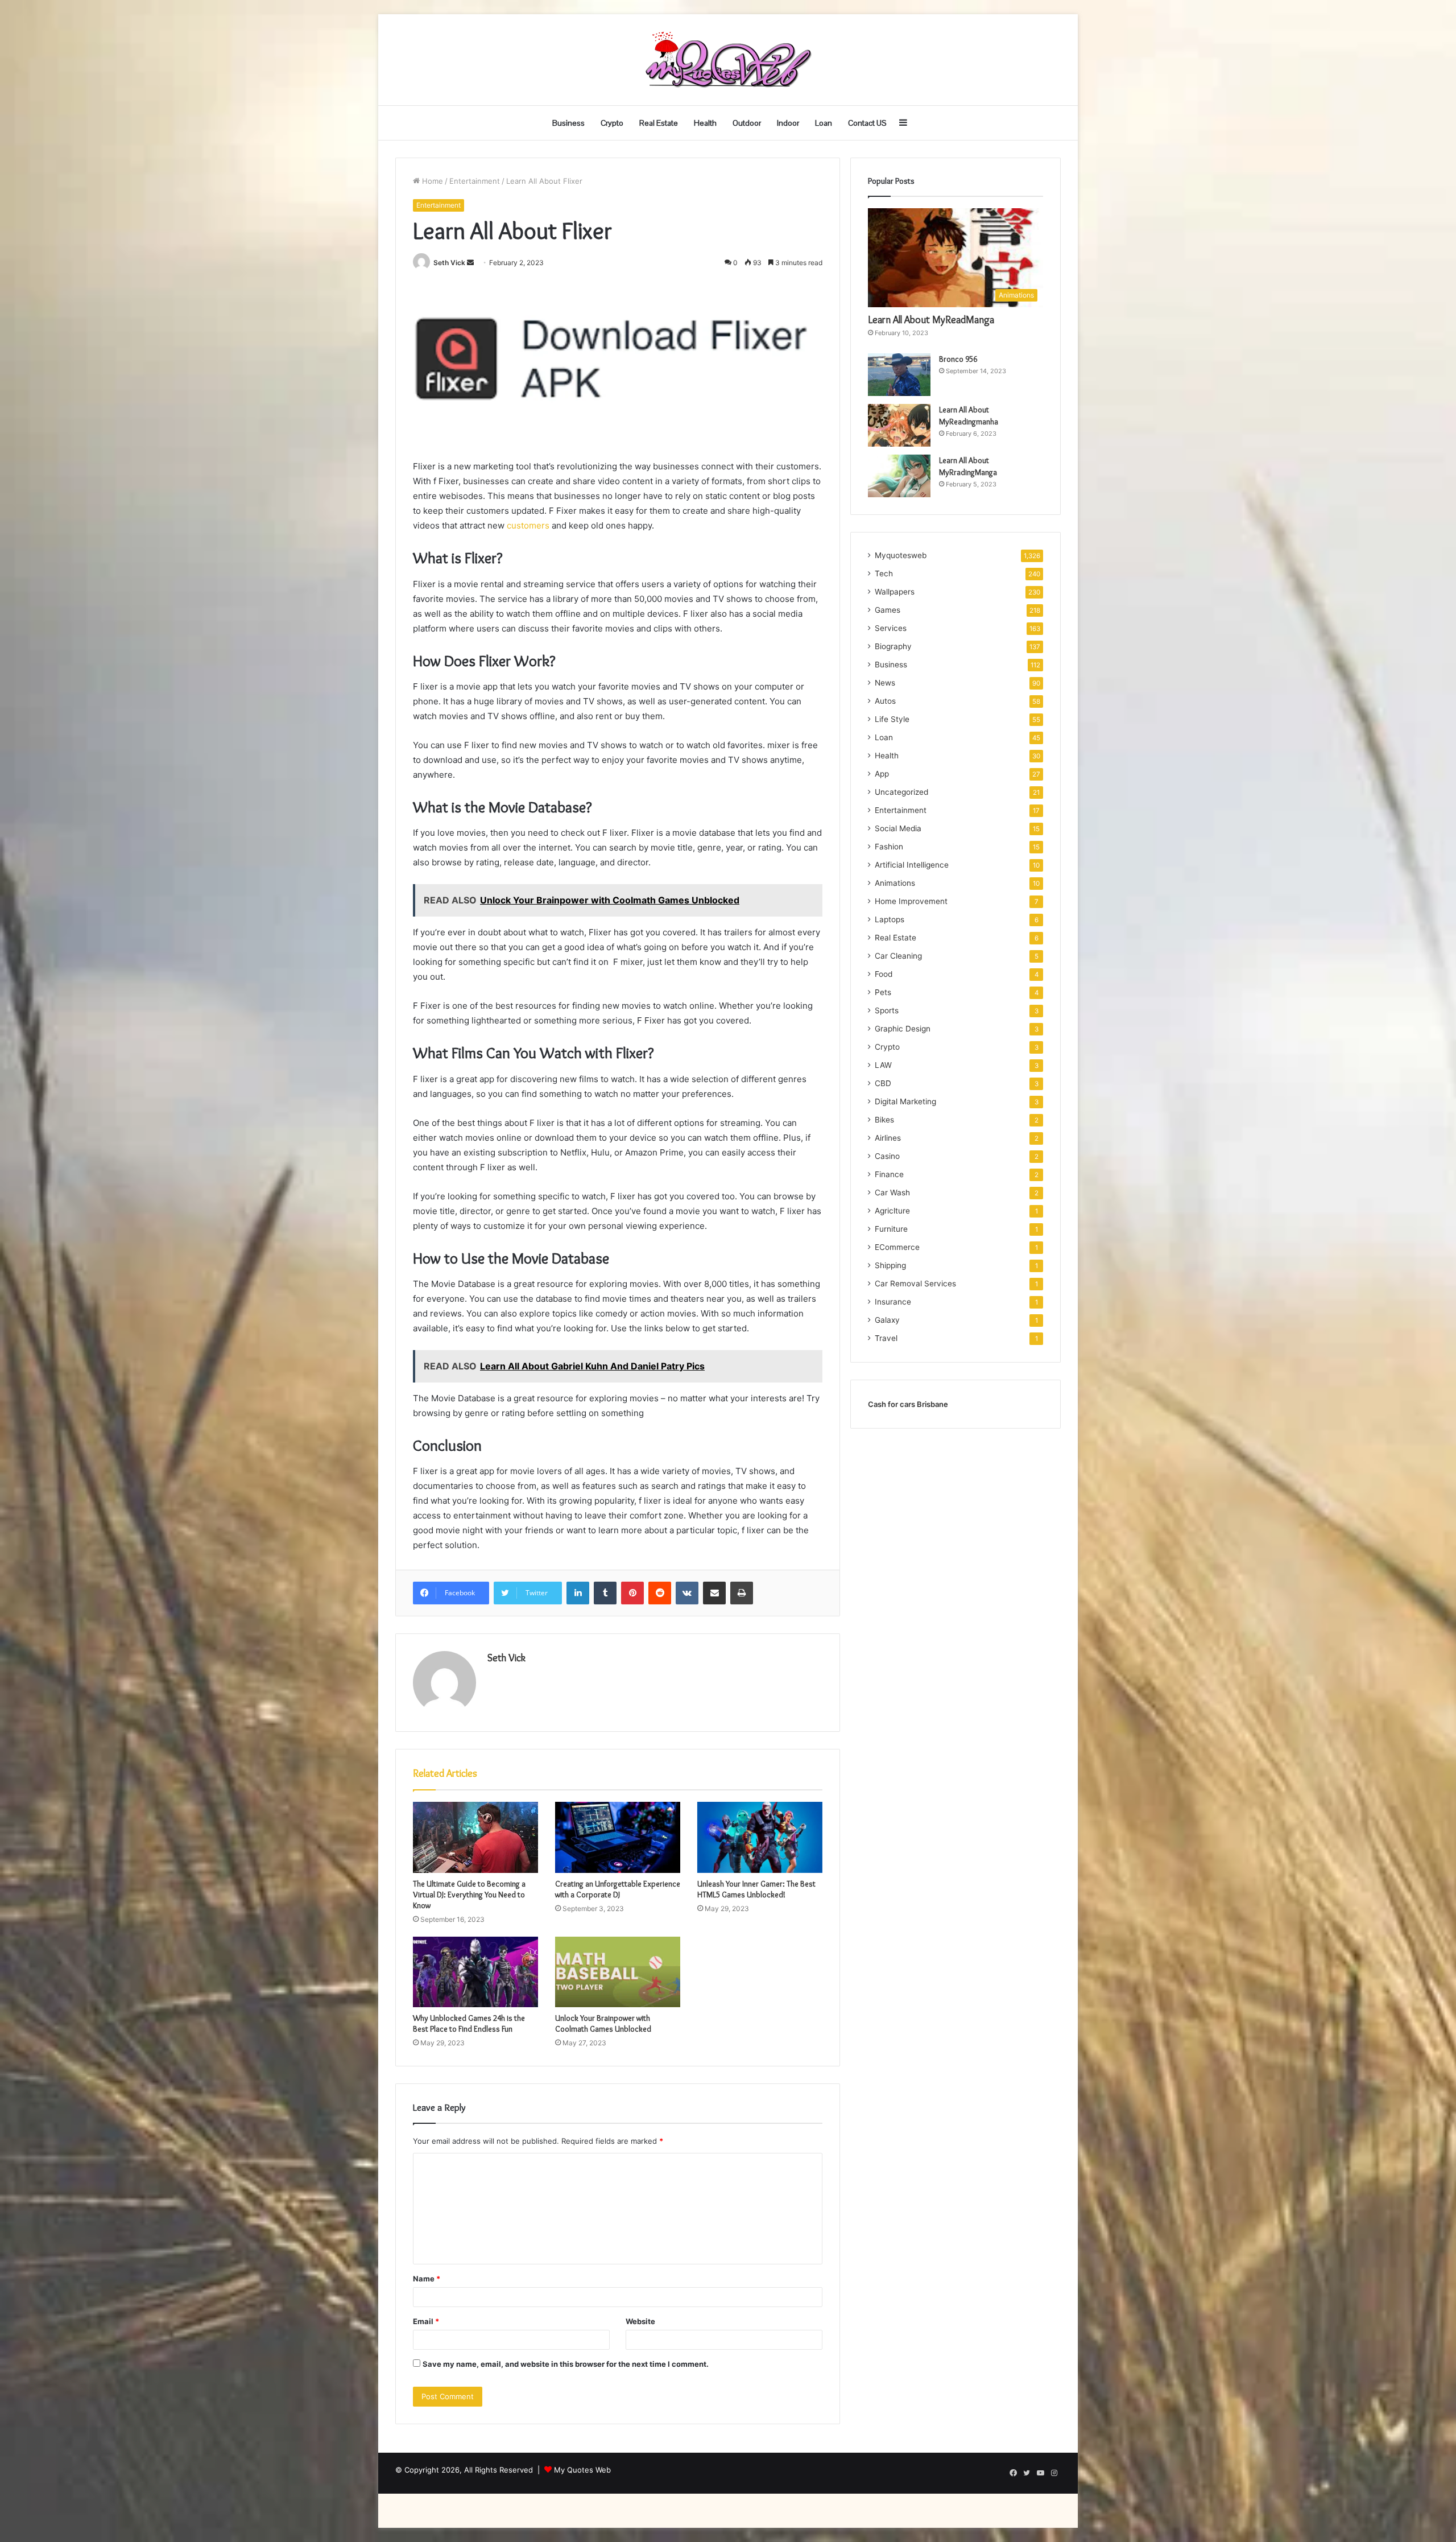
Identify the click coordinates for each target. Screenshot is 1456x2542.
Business (568, 123)
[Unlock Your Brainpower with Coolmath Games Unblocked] (618, 1972)
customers (529, 525)
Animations (895, 883)
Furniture (891, 1229)
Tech (884, 573)
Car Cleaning (898, 956)
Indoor (788, 123)
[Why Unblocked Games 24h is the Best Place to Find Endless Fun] (475, 1972)
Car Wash (892, 1192)
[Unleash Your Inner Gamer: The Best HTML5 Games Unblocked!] (760, 1837)
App (882, 774)
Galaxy (887, 1320)
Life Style (892, 719)
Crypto (612, 123)
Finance (889, 1174)
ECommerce (897, 1247)
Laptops (890, 919)
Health (705, 123)
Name (427, 2279)
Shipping (890, 1265)
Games (888, 610)
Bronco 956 (958, 359)
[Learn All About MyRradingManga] (899, 476)
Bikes (884, 1120)
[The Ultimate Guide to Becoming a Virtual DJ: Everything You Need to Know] (475, 1837)
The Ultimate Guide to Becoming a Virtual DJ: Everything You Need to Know (469, 1895)
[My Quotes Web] (728, 60)
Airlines (888, 1138)
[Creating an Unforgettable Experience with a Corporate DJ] (618, 1837)
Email (426, 2321)
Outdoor (747, 123)
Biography (893, 646)
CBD (883, 1083)
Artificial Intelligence (912, 865)
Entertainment (475, 181)
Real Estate (659, 123)
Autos (885, 701)
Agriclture (892, 1211)
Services (891, 628)
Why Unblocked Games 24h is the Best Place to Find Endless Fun (469, 2023)
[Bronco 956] (899, 375)
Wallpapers (895, 592)
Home (431, 181)
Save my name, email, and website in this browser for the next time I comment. (566, 2364)
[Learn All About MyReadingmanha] (899, 425)
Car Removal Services (915, 1284)
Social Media (898, 828)
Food (884, 974)
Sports (887, 1010)
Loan (824, 123)
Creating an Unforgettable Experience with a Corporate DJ (618, 1889)
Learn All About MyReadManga (931, 320)
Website (640, 2321)
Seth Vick (449, 263)
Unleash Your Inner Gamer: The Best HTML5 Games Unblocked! (756, 1889)
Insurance (893, 1302)
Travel (886, 1338)
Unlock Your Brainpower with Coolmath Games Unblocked (603, 2023)
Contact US (867, 123)
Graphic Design (903, 1029)
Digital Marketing (905, 1101)
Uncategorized (901, 792)
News (885, 683)
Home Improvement (911, 901)
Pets (883, 992)
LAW (883, 1065)
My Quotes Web (582, 2470)
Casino (887, 1156)
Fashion (889, 847)
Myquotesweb (901, 555)
